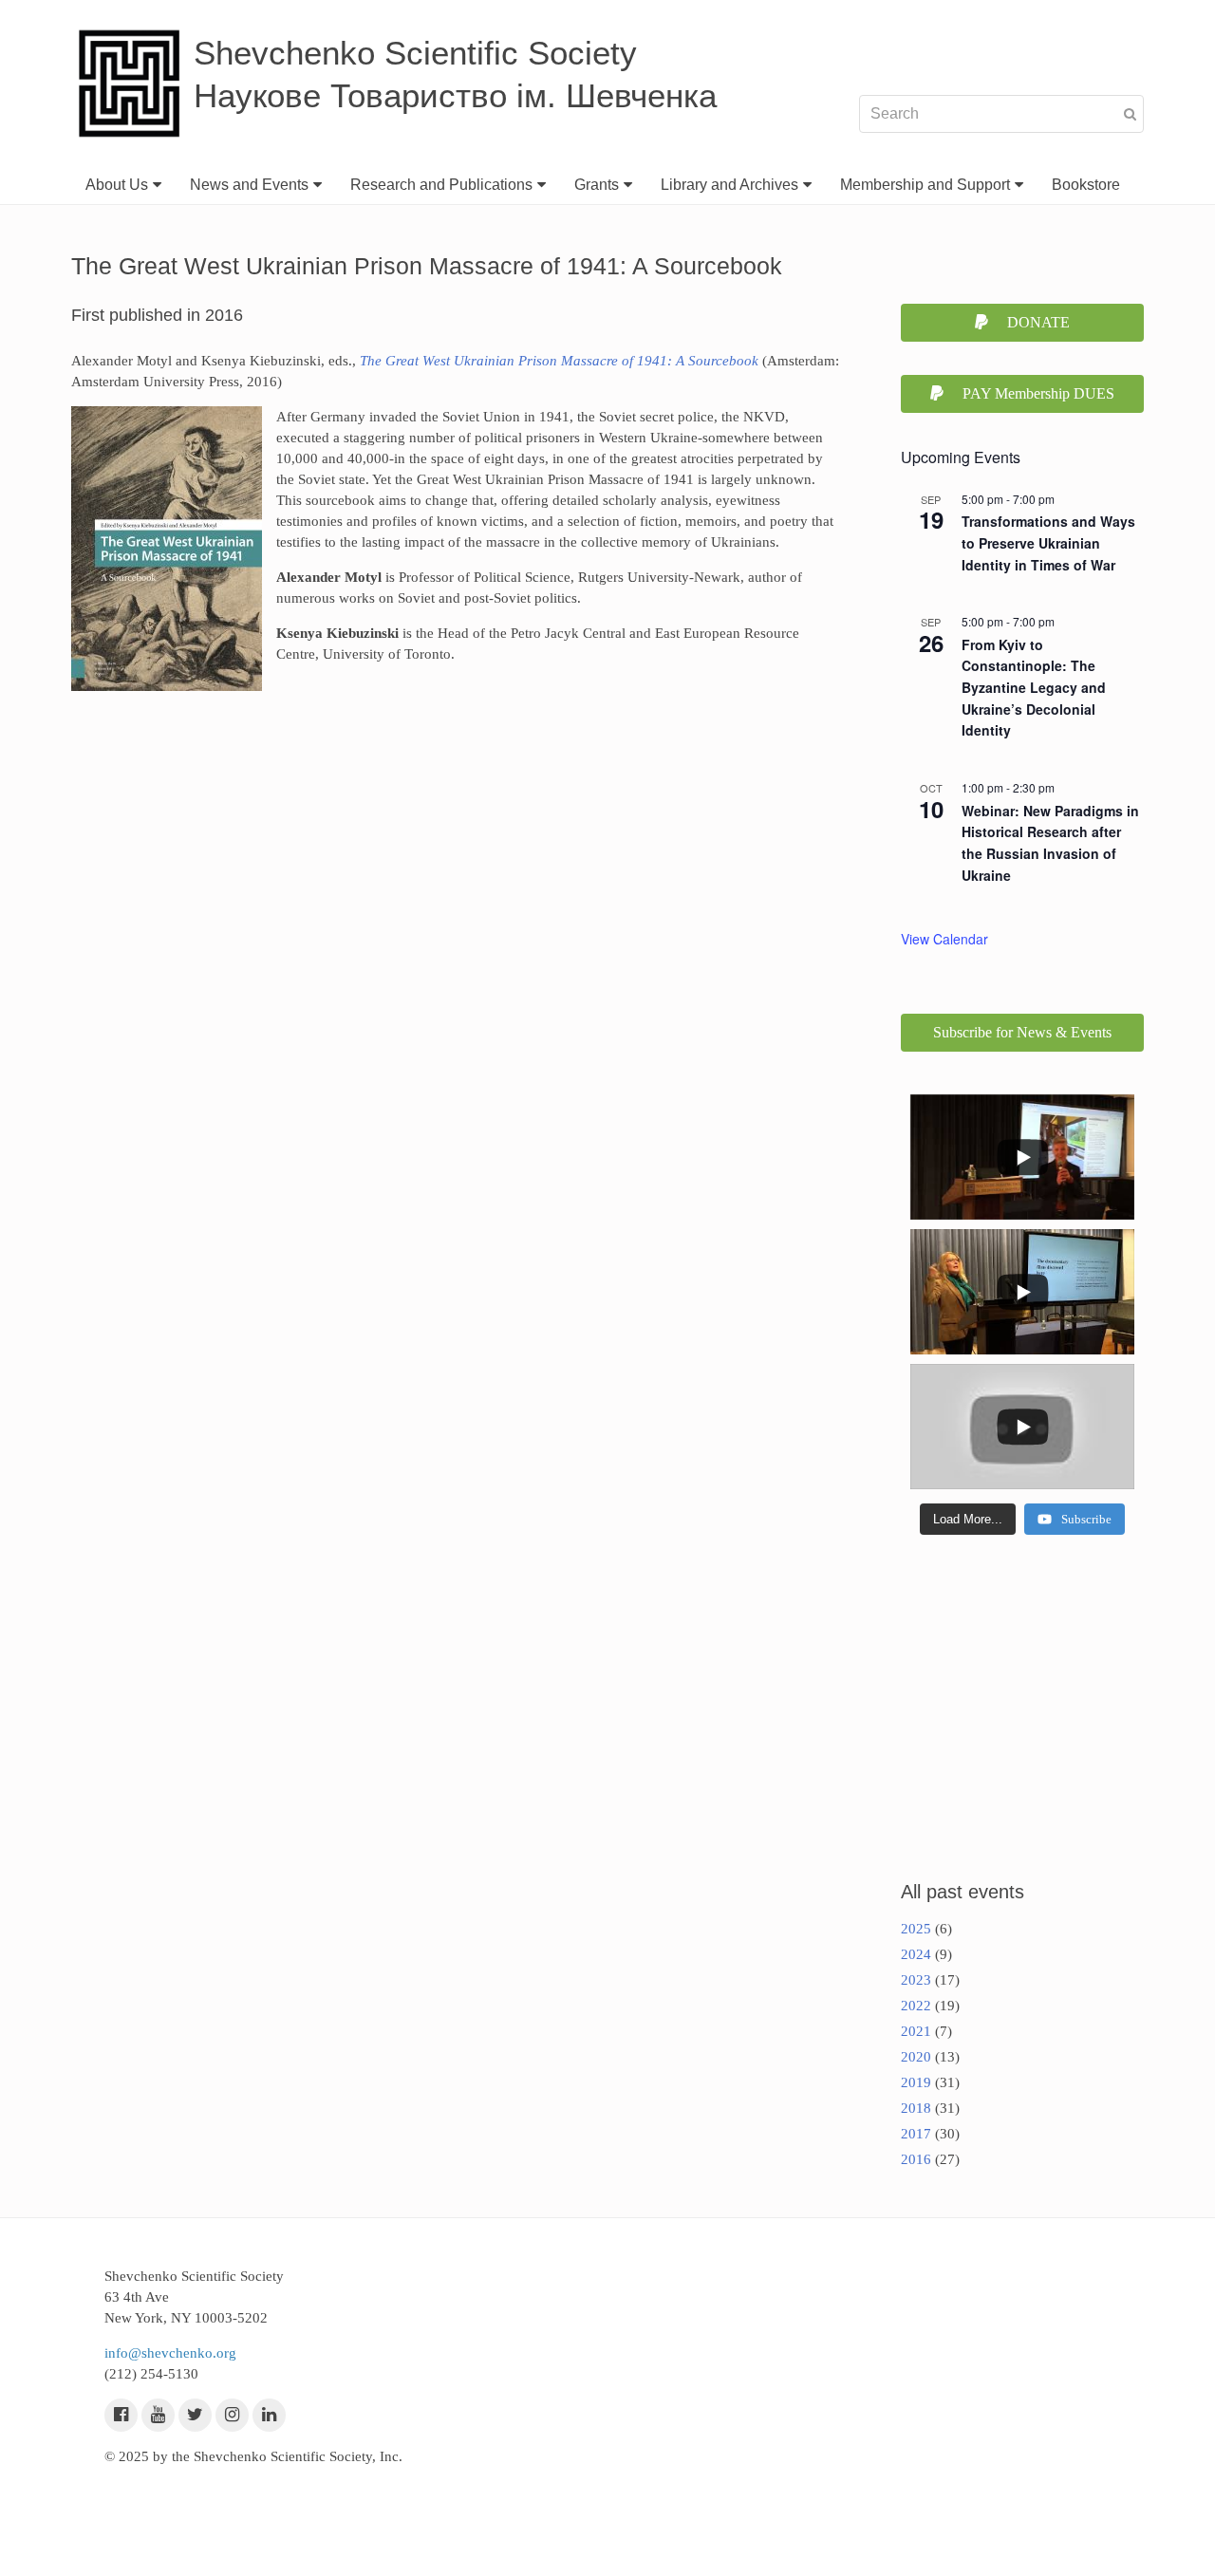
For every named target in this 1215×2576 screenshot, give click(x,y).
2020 (916, 2057)
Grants (597, 185)
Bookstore (1086, 185)
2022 (916, 2006)
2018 (916, 2108)
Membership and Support (925, 185)
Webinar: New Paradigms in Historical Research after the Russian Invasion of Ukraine (1050, 843)
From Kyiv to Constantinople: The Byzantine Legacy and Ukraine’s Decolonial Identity (1034, 688)
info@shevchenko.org (170, 2353)
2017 (916, 2134)
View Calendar (944, 939)
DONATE (1038, 322)
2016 (916, 2159)
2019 (916, 2082)
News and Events (249, 185)
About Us (117, 185)
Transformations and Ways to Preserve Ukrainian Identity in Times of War (1048, 542)
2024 (916, 1954)
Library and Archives (729, 185)
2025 (916, 1929)
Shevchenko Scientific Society (415, 53)
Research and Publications (441, 185)
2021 (916, 2031)
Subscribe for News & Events (1022, 1032)
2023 (916, 1980)
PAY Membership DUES (1038, 393)
